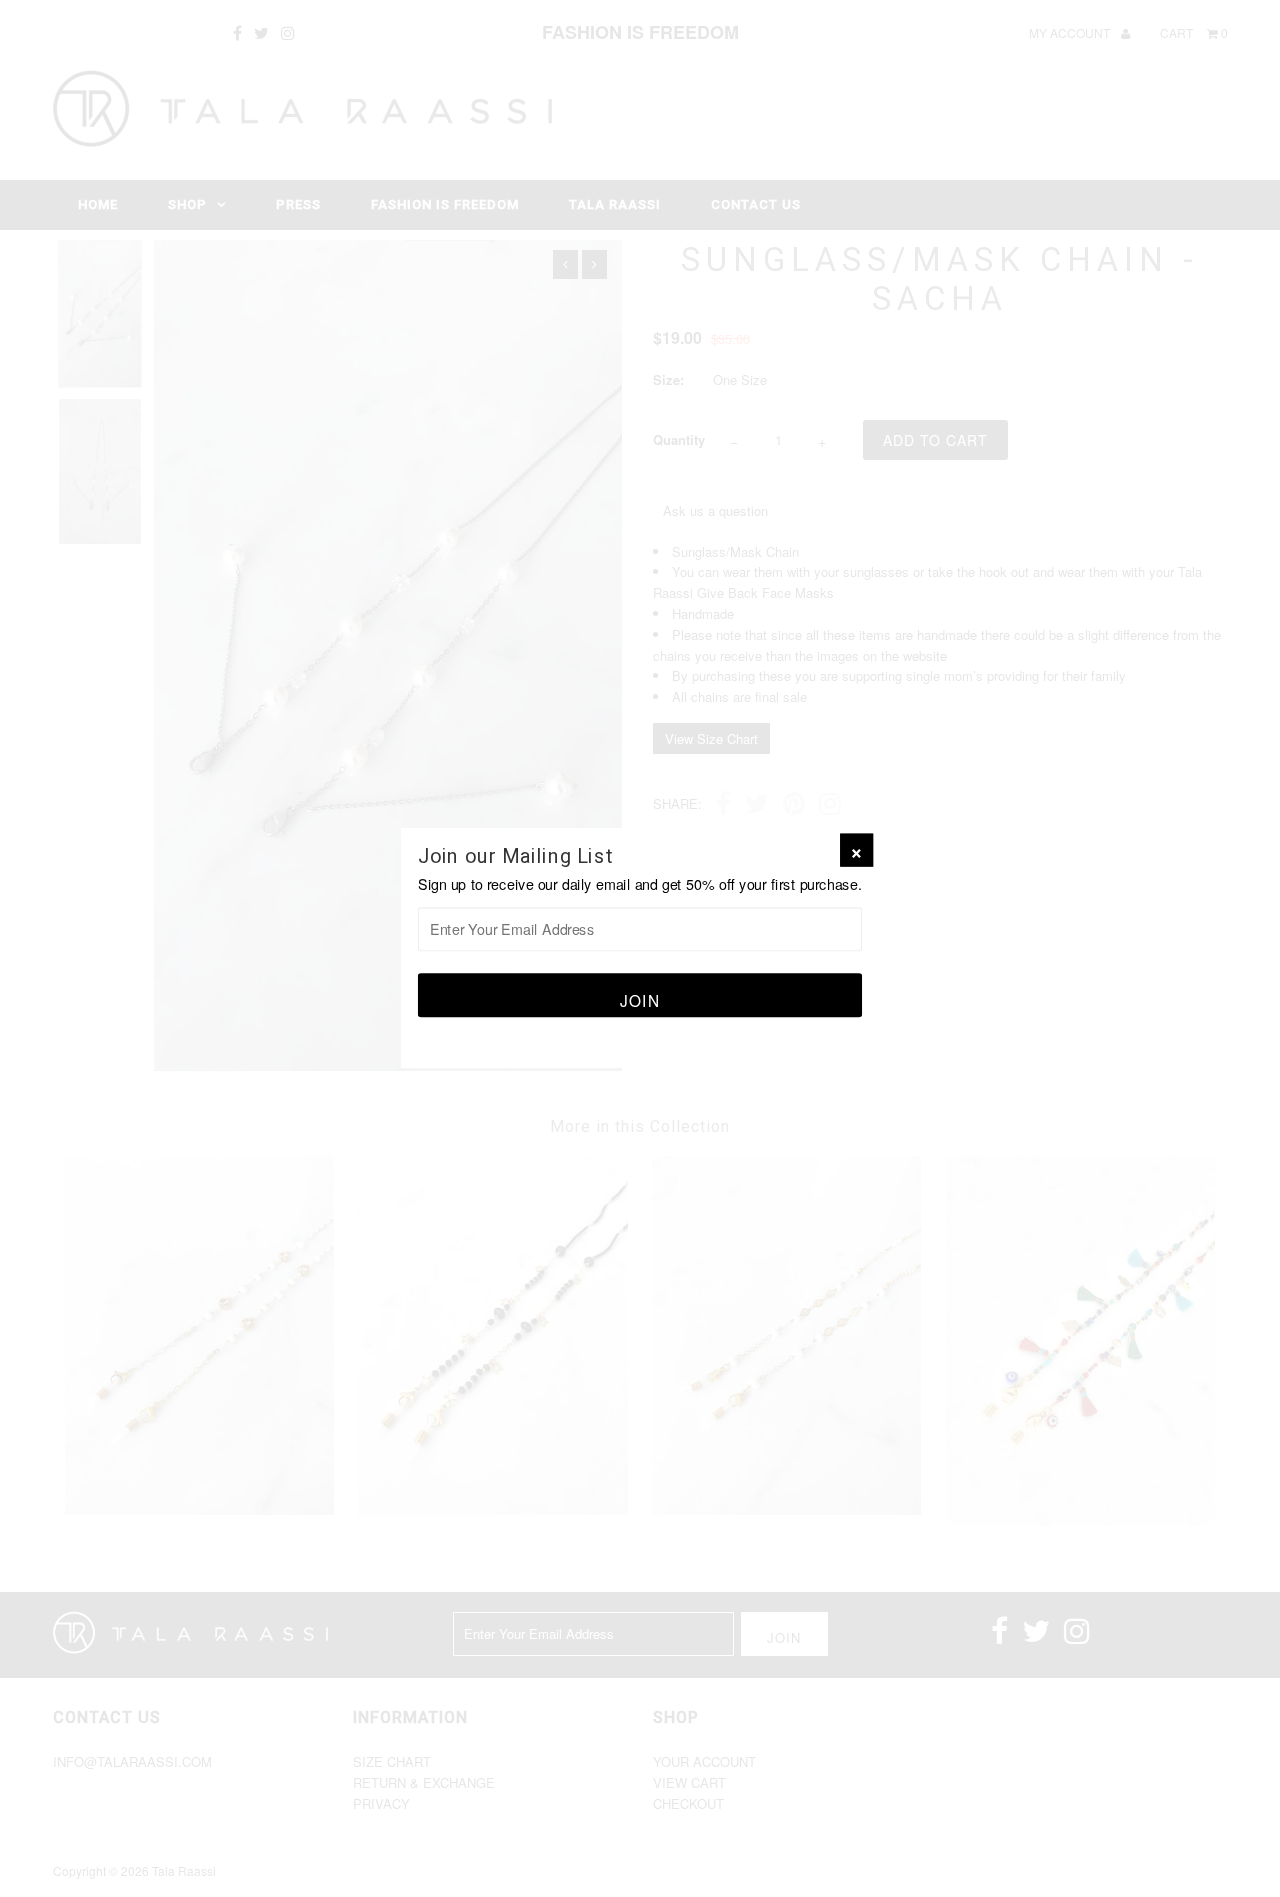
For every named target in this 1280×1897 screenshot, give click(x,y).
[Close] (856, 850)
